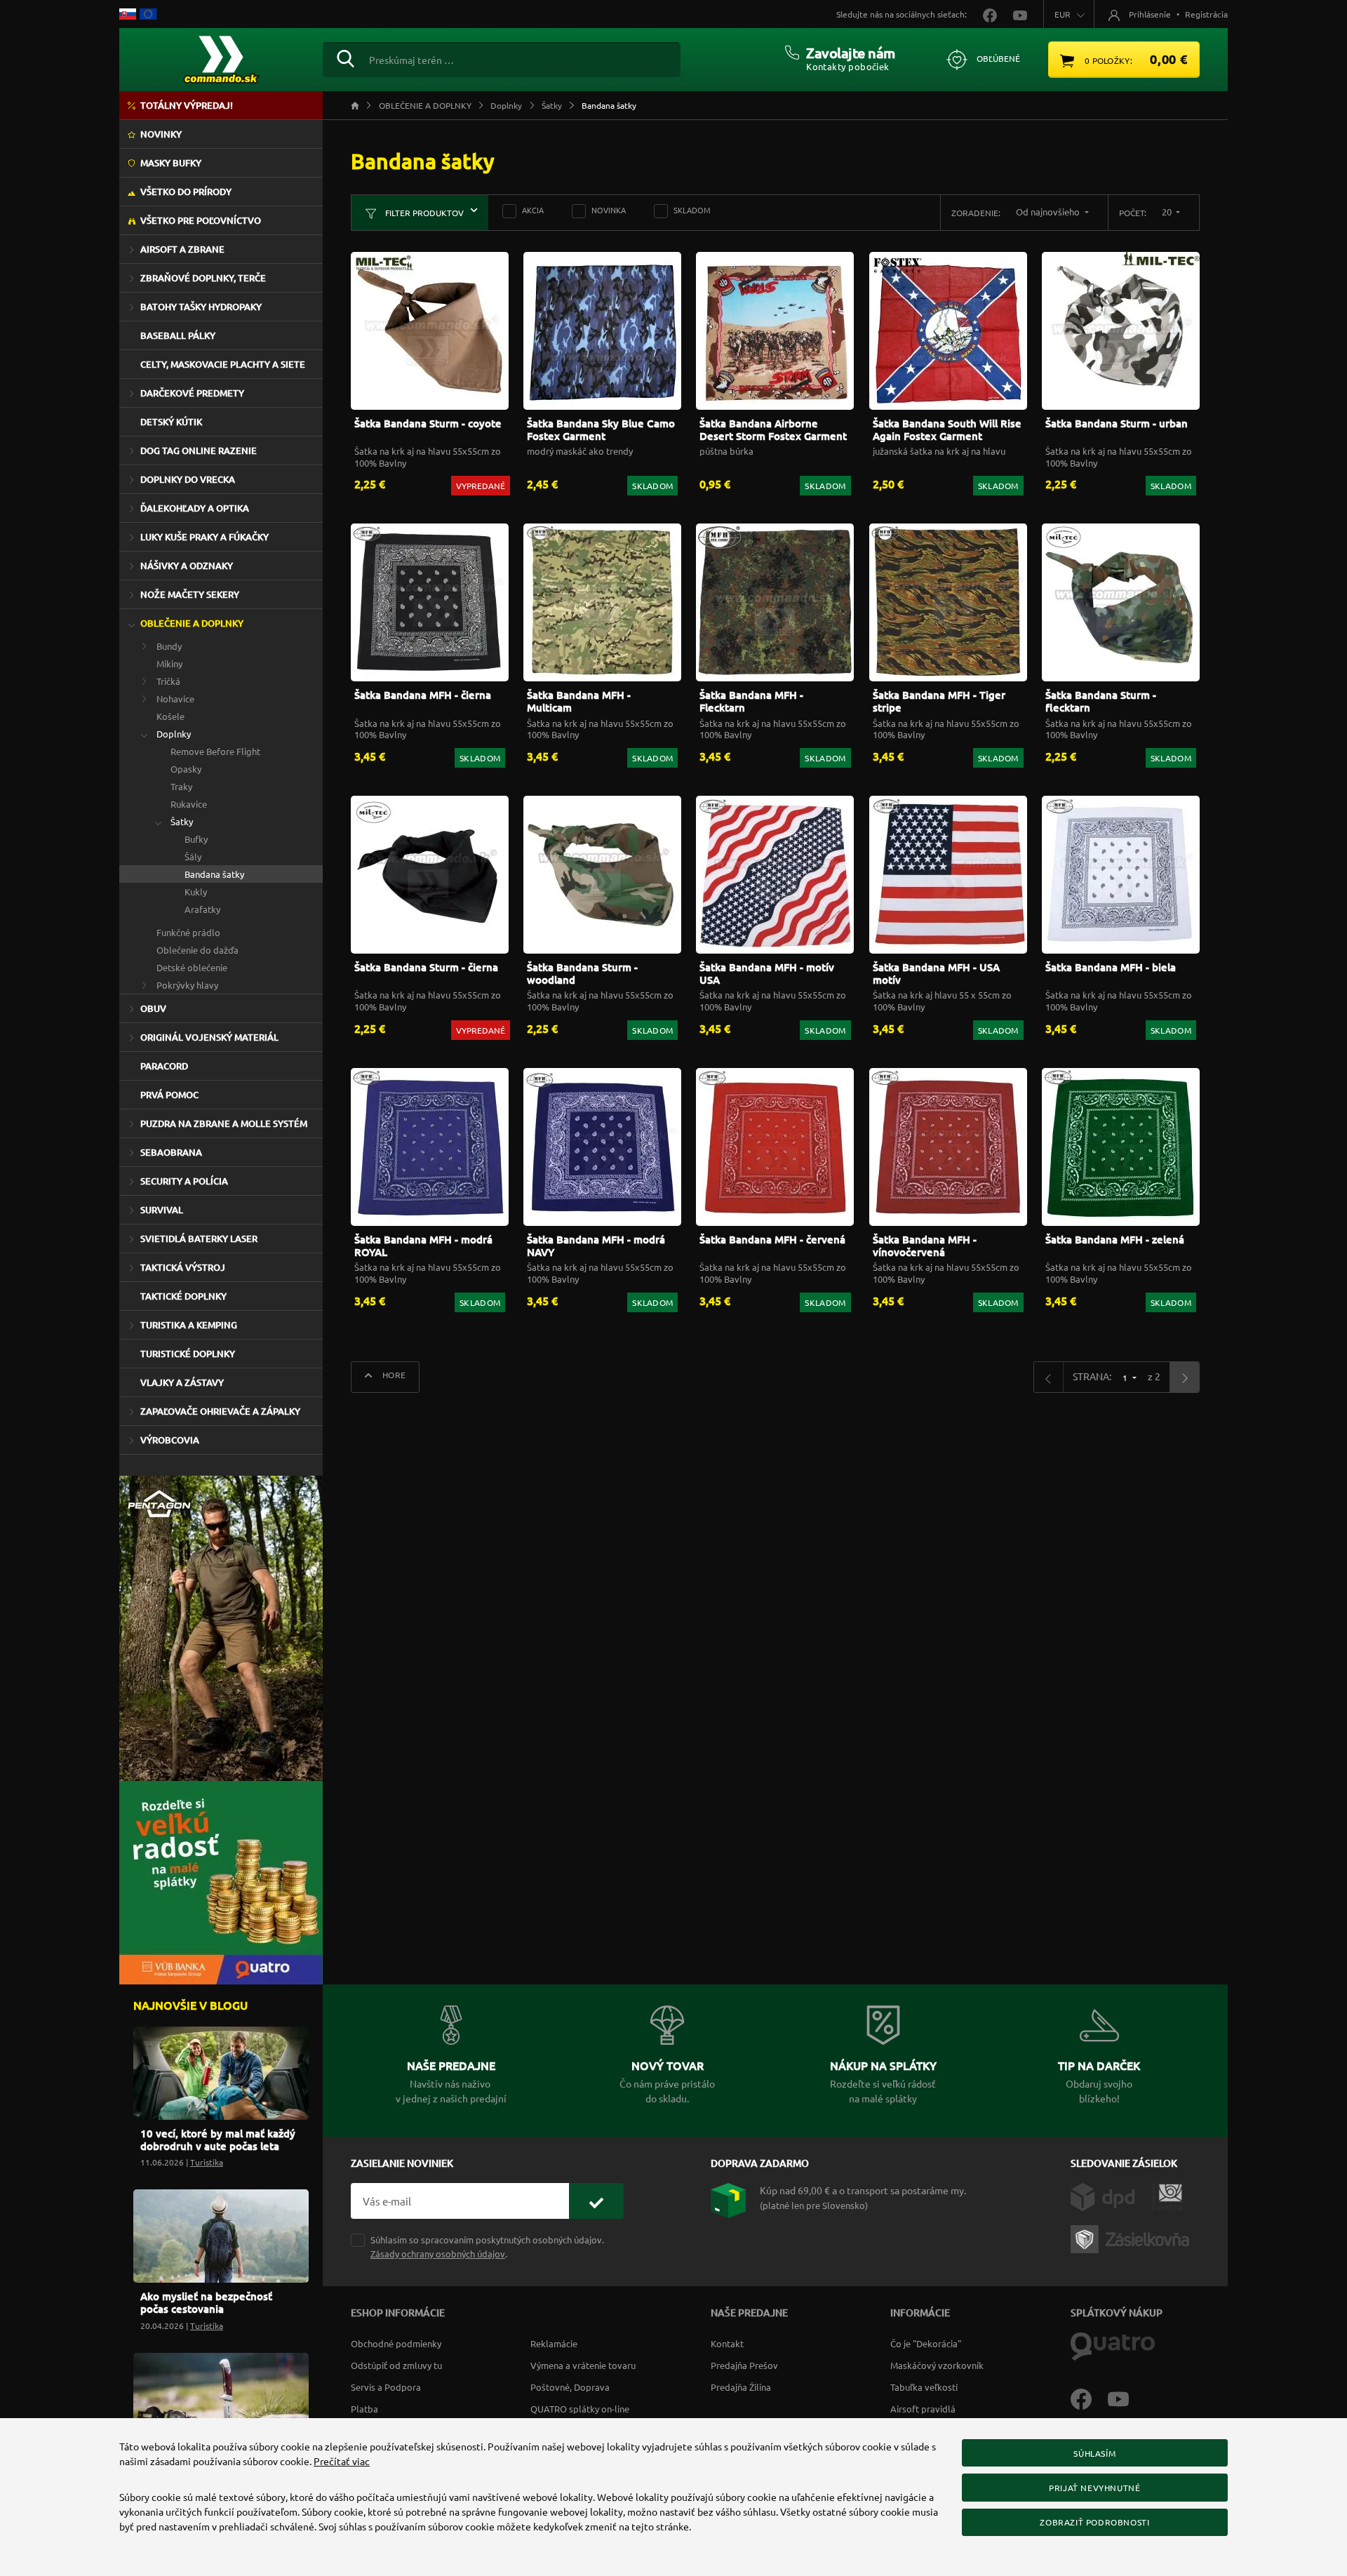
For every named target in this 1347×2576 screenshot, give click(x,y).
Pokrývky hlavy (187, 985)
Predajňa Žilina (741, 2387)
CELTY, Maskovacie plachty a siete (223, 364)
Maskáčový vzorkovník (937, 2365)
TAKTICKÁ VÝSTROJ (183, 1267)
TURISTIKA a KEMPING (189, 1325)
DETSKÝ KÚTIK (171, 422)
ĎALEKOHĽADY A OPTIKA (195, 508)
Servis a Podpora (386, 2387)
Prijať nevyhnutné (1094, 2488)
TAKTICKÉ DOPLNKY (183, 1296)
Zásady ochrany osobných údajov (438, 2254)
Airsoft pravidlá (923, 2409)
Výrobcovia (170, 1440)
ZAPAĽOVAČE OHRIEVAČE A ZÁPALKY (220, 1411)
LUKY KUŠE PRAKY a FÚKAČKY (205, 537)
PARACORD (164, 1066)
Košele (170, 716)
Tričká (168, 681)
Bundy (169, 646)
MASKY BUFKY (171, 163)
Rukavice (189, 804)
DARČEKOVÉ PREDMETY (192, 393)
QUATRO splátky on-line (580, 2409)
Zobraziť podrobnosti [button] (1094, 2522)
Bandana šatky (214, 874)
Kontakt (727, 2343)
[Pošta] (1167, 2196)
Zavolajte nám (851, 53)
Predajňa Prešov (744, 2365)
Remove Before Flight (215, 751)
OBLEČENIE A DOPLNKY (192, 623)
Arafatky (202, 909)
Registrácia (1206, 14)
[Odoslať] (596, 2201)
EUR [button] (1063, 14)
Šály (193, 856)
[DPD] (1111, 2196)
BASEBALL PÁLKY (178, 335)
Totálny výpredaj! (187, 105)
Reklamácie (554, 2343)
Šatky (182, 821)
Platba (364, 2409)
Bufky (196, 839)
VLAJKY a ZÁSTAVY (182, 1382)
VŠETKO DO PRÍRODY (186, 192)
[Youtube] (1125, 2398)
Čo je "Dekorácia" (926, 2343)
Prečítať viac (342, 2461)
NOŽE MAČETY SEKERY (190, 594)
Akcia (533, 210)
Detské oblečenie (192, 967)
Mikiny (169, 663)
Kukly (196, 892)
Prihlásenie (1150, 14)
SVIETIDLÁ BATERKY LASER (199, 1239)
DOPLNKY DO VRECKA (188, 479)
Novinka (609, 210)
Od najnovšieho (1049, 212)
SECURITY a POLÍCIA (184, 1181)
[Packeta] (1132, 2238)
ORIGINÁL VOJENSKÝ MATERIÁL (209, 1037)
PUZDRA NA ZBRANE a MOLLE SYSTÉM (224, 1123)
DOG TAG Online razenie (199, 451)
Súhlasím (1094, 2453)
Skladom (692, 210)
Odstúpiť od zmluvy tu (396, 2365)
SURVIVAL (162, 1210)
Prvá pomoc (169, 1095)
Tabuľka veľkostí (924, 2387)
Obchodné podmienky (396, 2343)
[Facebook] (1089, 2398)
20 (1168, 212)
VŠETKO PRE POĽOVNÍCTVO (201, 220)
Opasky (186, 769)
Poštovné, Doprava (570, 2387)
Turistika (207, 2162)
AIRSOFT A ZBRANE (182, 249)
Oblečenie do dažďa (197, 950)
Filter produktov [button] (423, 213)
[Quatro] (1113, 2345)
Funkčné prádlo (188, 932)
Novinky (161, 134)
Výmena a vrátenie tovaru (583, 2365)
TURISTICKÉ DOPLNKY (188, 1354)
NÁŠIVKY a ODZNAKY (187, 566)
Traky (181, 786)
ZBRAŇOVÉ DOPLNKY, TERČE (203, 278)
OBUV (153, 1008)
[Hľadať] (346, 57)
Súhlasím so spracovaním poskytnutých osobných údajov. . (487, 2246)
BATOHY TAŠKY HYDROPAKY (201, 307)
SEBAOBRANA (171, 1152)
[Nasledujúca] (1184, 1377)
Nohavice (175, 699)
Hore (393, 1375)
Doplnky (174, 734)
